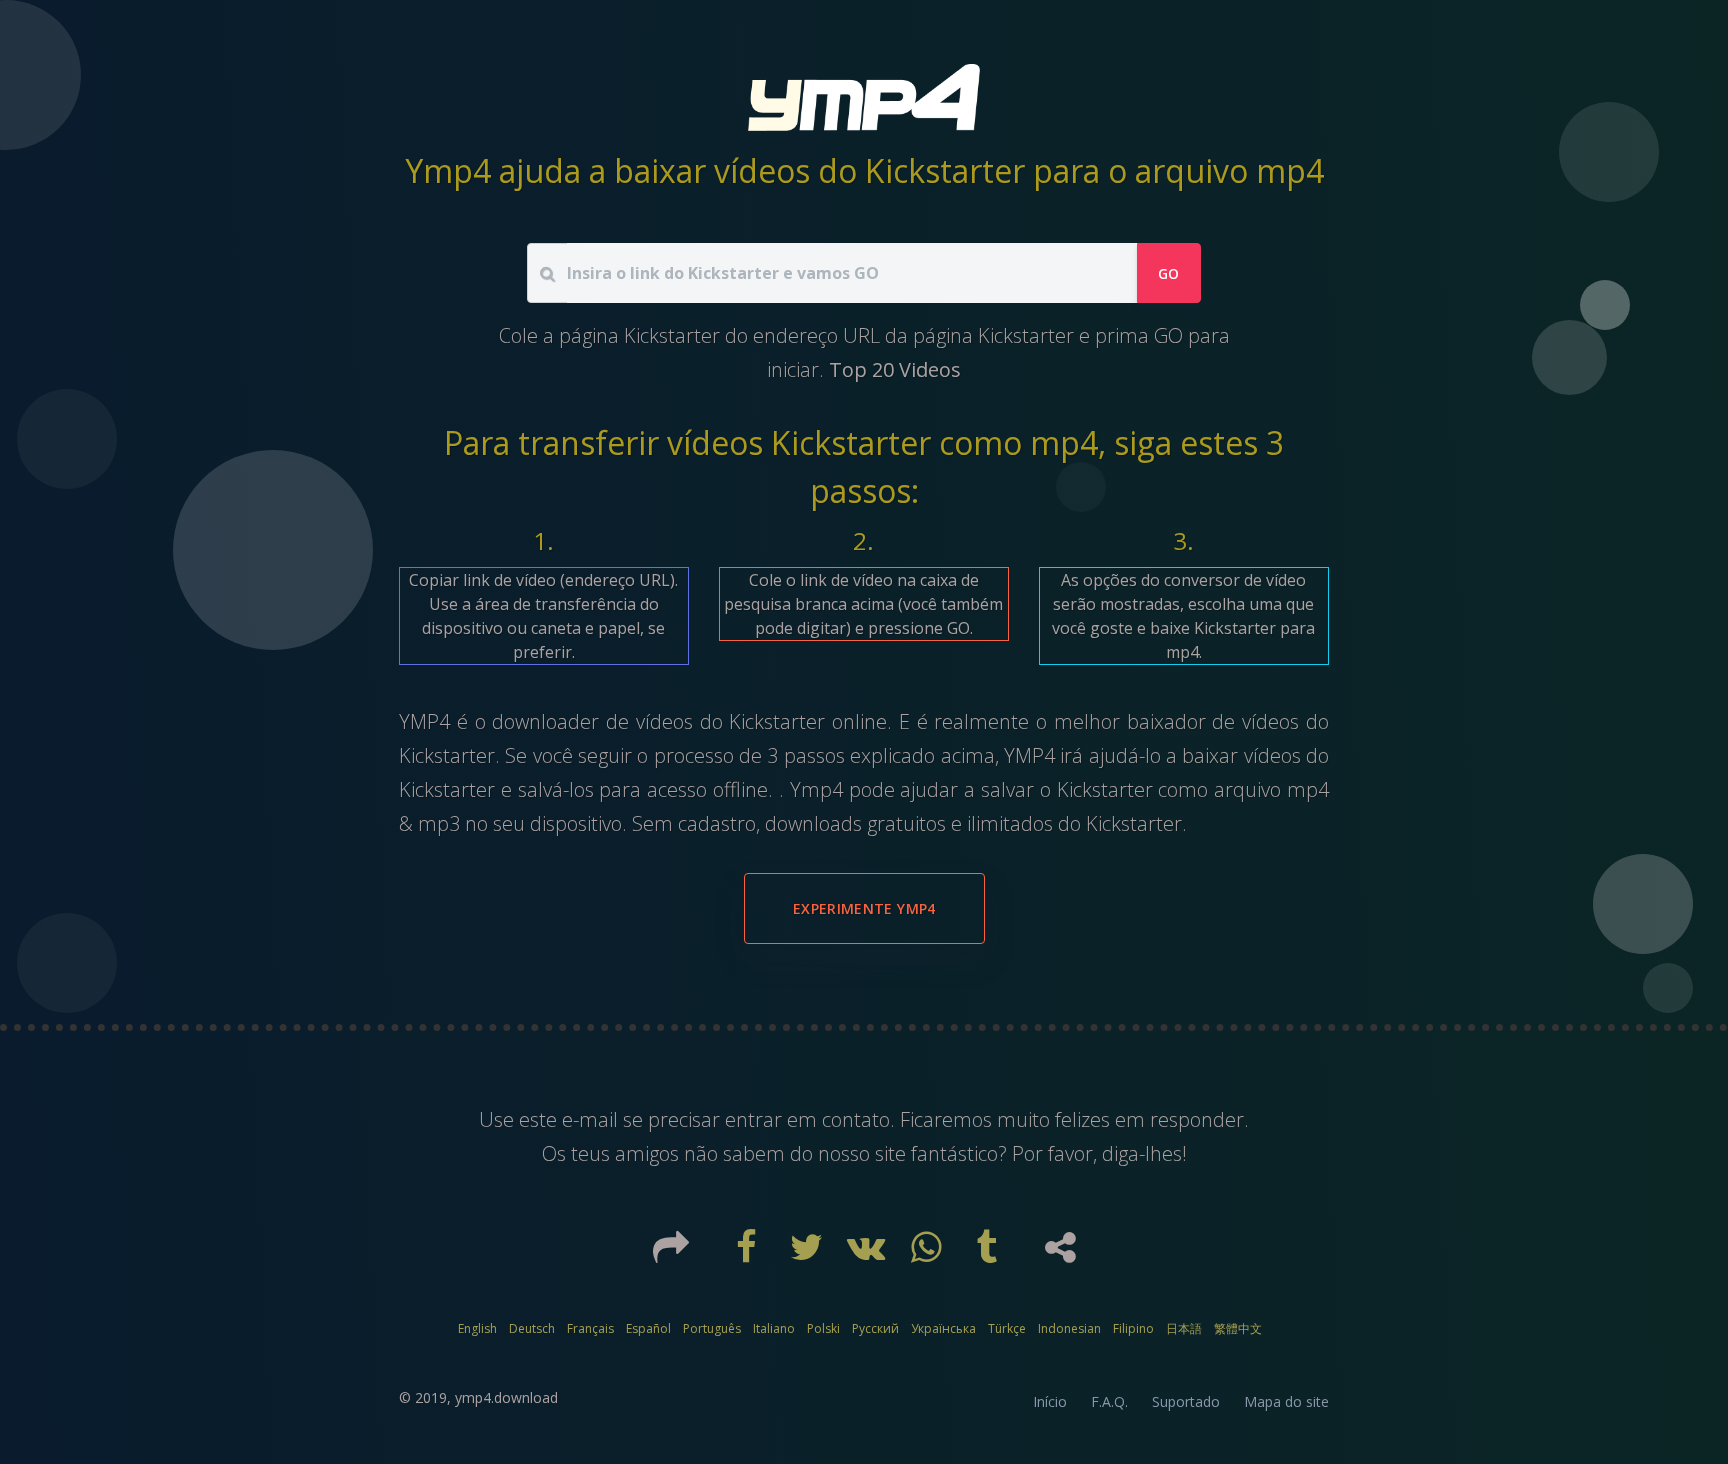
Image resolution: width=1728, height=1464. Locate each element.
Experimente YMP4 (864, 908)
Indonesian (1069, 1328)
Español (648, 1328)
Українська (943, 1328)
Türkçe (1007, 1328)
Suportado (1186, 1401)
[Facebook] (749, 1254)
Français (590, 1328)
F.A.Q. (1109, 1401)
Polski (823, 1328)
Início (1050, 1401)
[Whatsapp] (929, 1254)
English (477, 1328)
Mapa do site (1286, 1401)
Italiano (774, 1328)
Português (712, 1328)
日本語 (1184, 1328)
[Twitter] (809, 1254)
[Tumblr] (989, 1254)
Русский (875, 1328)
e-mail (592, 1119)
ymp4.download (506, 1397)
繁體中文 (1238, 1328)
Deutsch (532, 1328)
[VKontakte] (869, 1254)
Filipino (1133, 1328)
